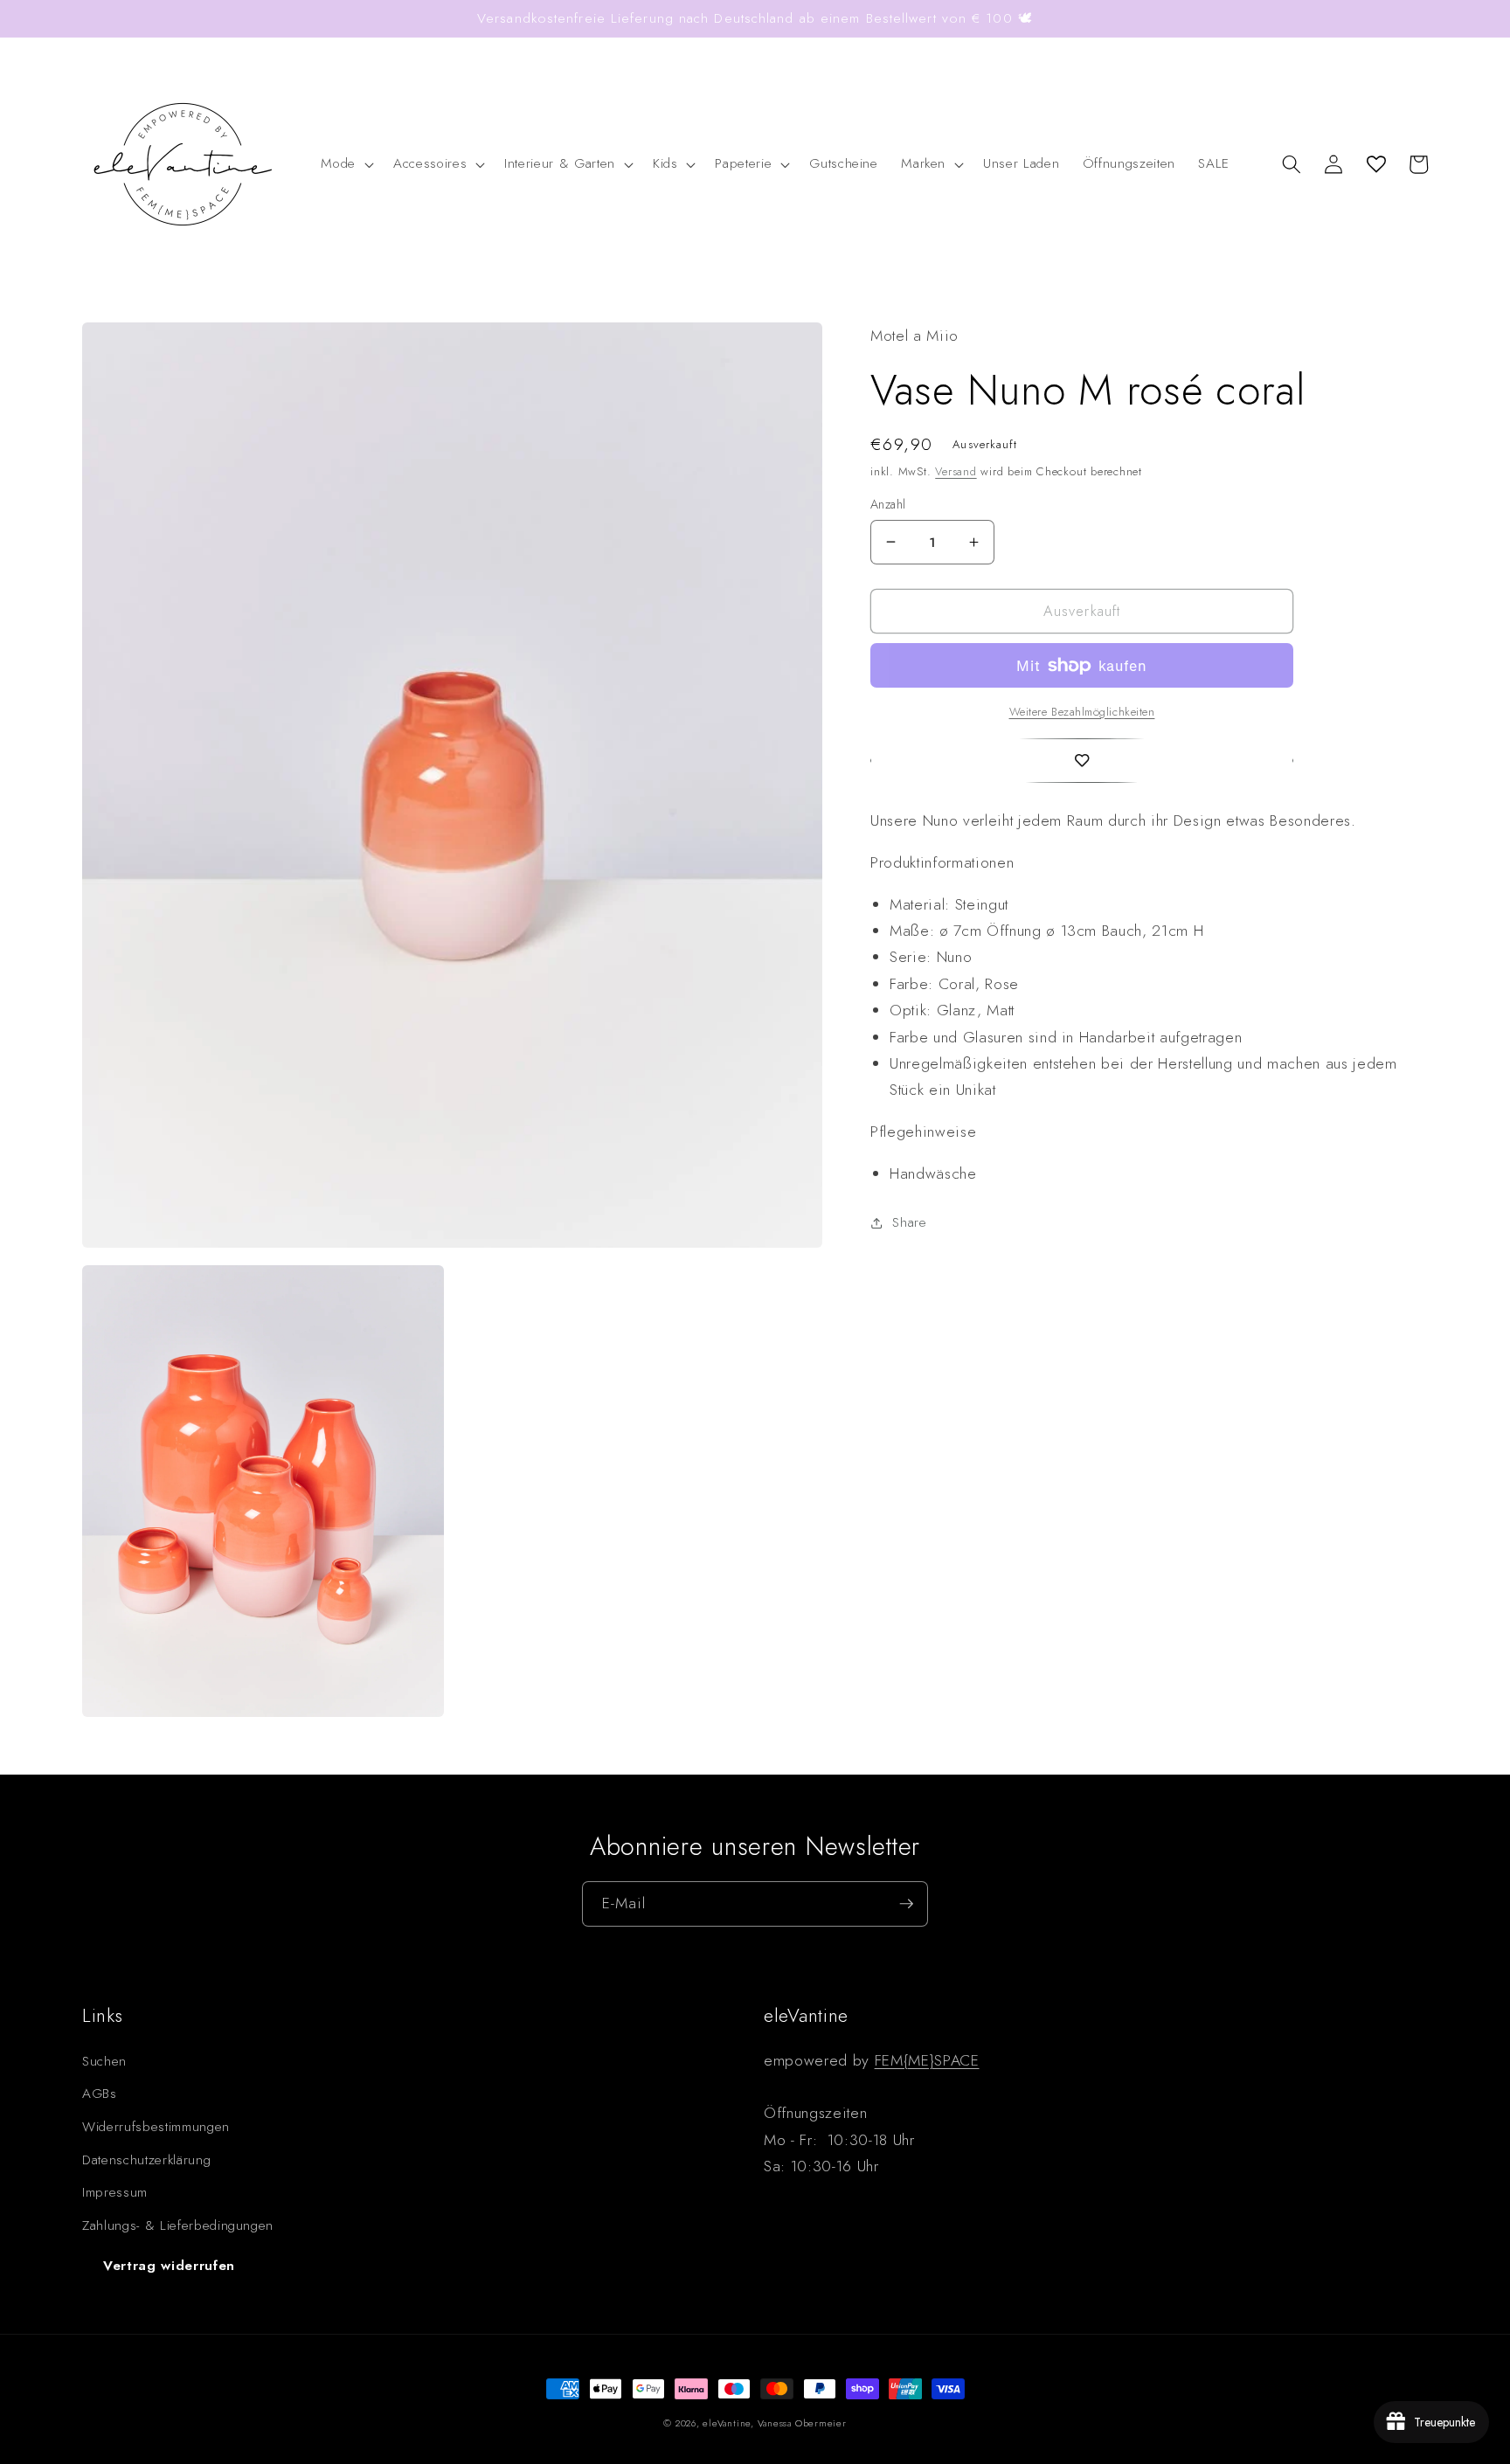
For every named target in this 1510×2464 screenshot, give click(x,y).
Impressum (115, 2192)
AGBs (100, 2094)
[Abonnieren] (906, 1904)
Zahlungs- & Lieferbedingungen (178, 2225)
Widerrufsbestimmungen (156, 2127)
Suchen (104, 2061)
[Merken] (1082, 761)
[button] (346, 164)
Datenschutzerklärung (146, 2160)
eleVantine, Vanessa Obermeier (774, 2423)
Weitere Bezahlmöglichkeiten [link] (1082, 711)
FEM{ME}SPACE (927, 2060)
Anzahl (888, 504)
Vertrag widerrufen (169, 2266)
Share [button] (909, 1222)
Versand (956, 471)
